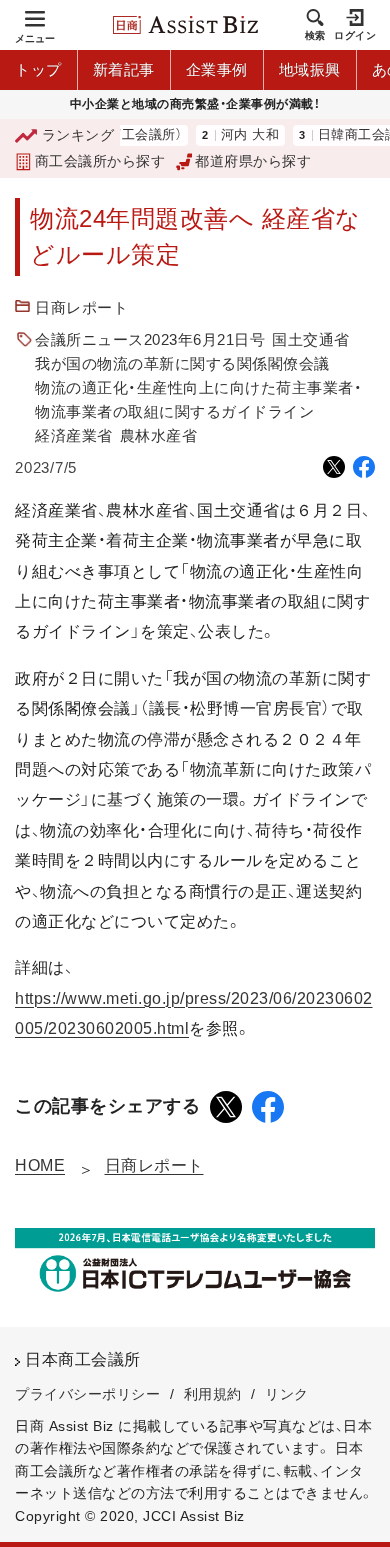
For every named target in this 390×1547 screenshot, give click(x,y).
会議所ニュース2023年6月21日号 (150, 339)
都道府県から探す (253, 161)
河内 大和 (239, 135)
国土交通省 (311, 339)
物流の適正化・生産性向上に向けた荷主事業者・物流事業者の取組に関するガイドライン (198, 399)
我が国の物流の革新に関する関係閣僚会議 (182, 363)
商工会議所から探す (100, 161)
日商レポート (81, 307)
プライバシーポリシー (87, 1394)
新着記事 (124, 69)
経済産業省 (74, 435)
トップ (38, 69)
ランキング (78, 135)
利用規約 (213, 1394)
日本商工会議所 (83, 1359)
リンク (287, 1394)
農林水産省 (159, 435)
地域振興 (310, 69)
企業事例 (217, 69)
